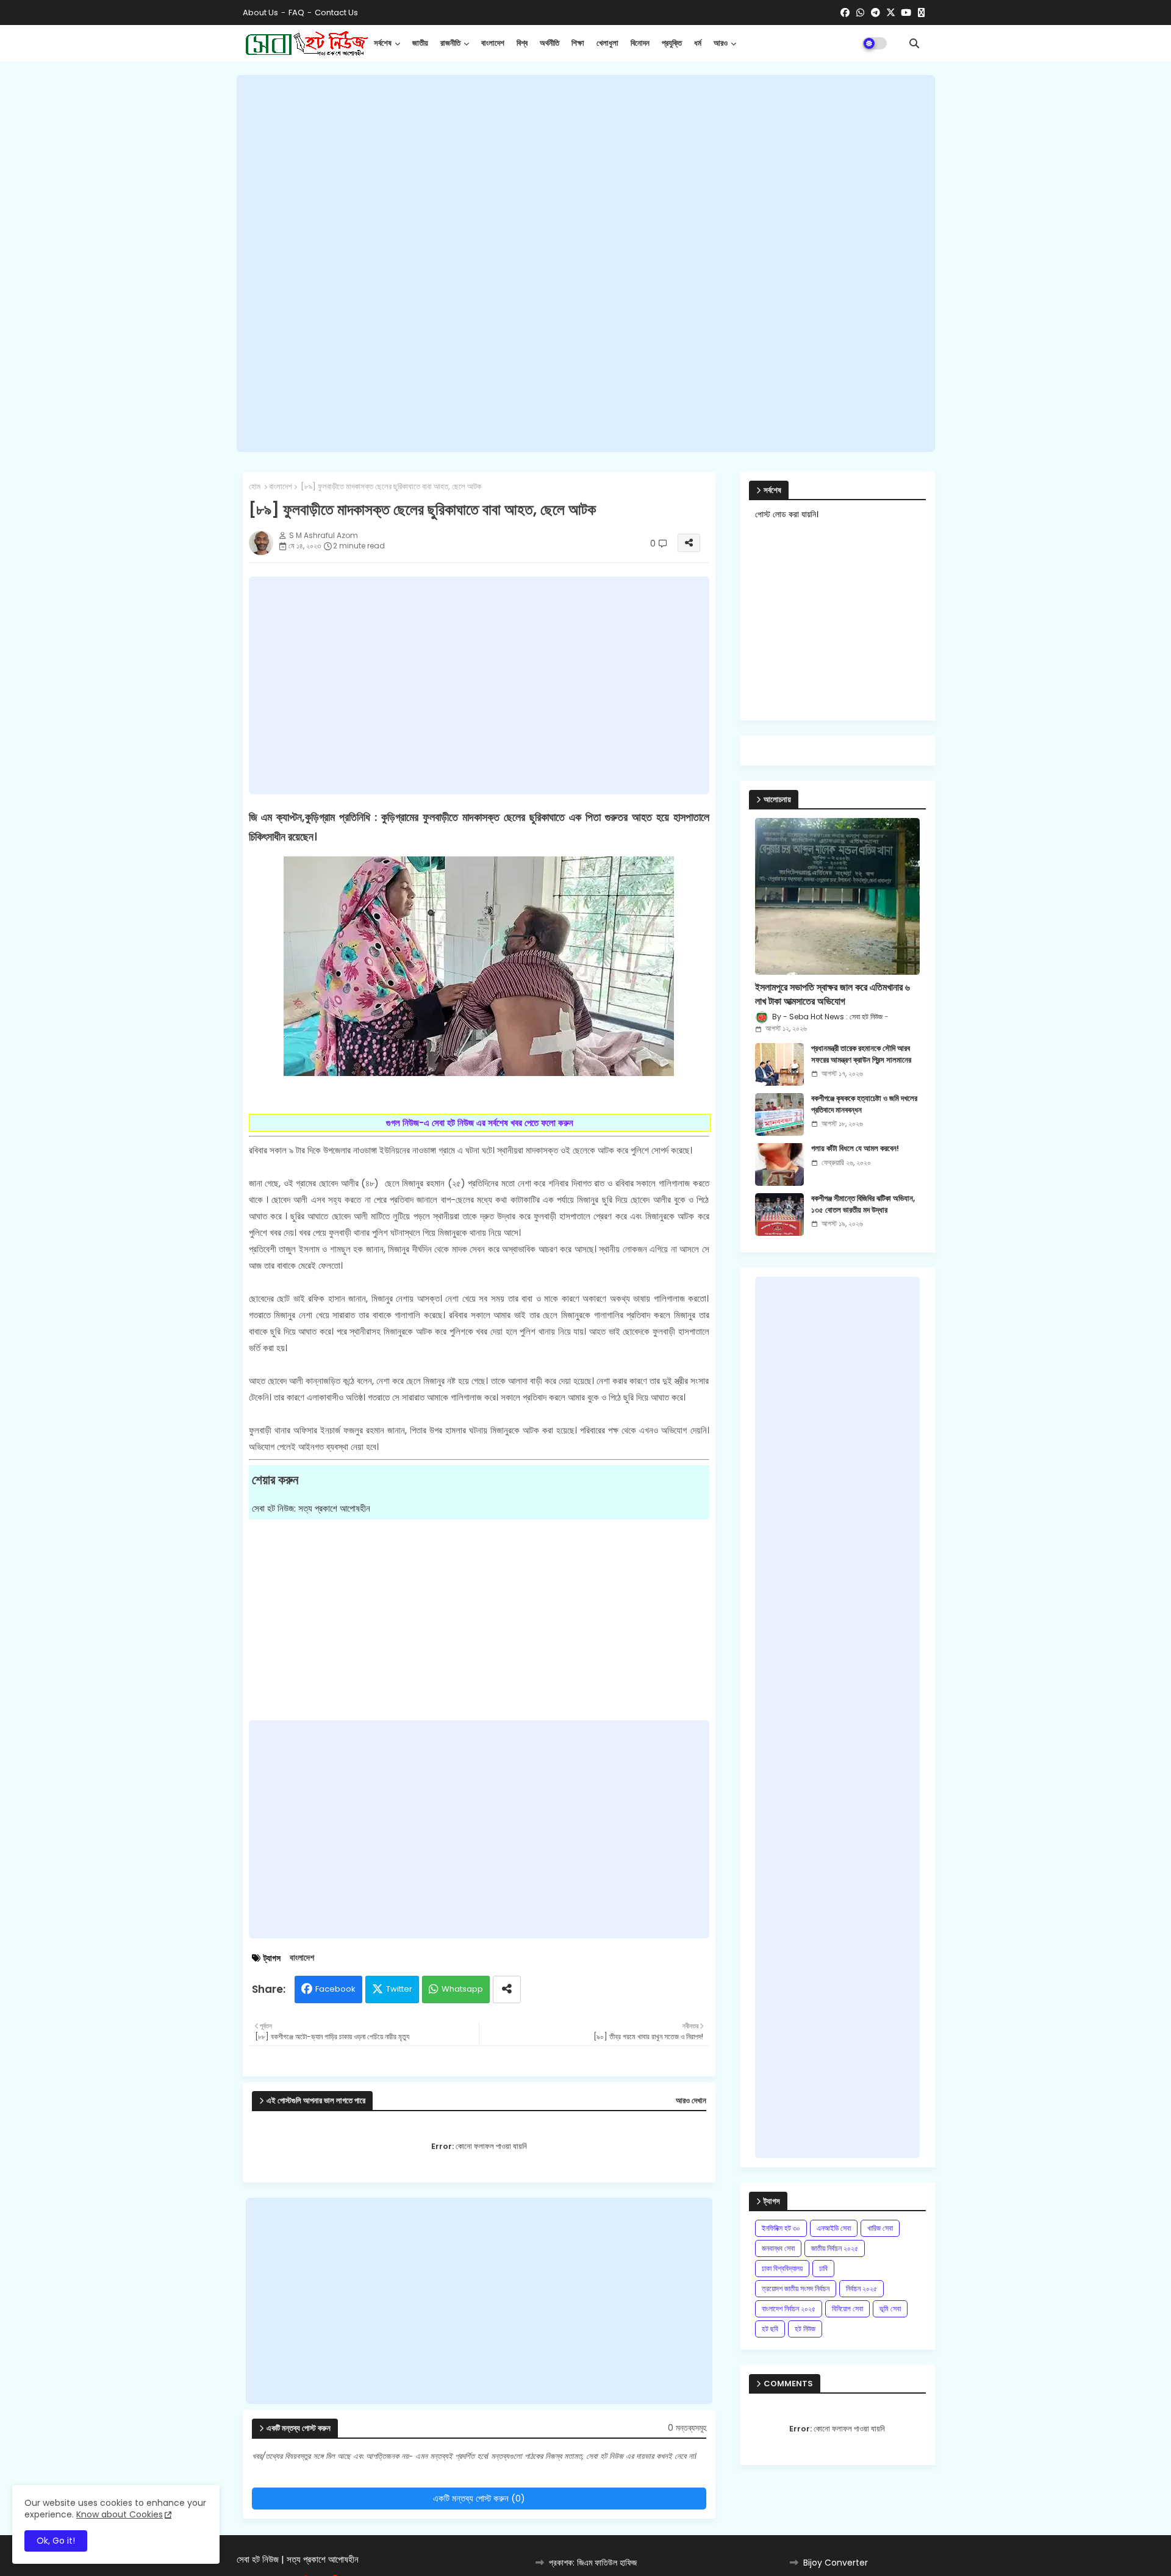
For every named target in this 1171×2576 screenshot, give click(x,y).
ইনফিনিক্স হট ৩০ (781, 2228)
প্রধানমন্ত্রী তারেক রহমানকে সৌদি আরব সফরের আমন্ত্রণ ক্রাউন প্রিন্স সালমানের (861, 1054)
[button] (914, 43)
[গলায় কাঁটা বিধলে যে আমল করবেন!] (779, 1164)
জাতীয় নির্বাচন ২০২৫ (835, 2248)
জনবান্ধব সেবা (778, 2248)
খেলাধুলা (607, 43)
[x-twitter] (891, 13)
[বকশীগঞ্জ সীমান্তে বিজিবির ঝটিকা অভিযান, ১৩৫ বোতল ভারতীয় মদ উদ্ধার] (779, 1214)
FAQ (296, 13)
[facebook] (845, 13)
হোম (255, 487)
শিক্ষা (578, 43)
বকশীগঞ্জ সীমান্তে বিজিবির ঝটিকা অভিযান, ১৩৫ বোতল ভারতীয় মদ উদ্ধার (863, 1204)
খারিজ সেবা (880, 2228)
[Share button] (507, 1989)
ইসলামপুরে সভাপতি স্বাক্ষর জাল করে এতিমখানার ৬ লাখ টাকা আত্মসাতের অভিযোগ (833, 994)
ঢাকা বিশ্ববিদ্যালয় (782, 2268)
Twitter (399, 1989)
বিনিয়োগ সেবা (847, 2309)
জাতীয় (420, 43)
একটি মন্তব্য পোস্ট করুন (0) (479, 2498)
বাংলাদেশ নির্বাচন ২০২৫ (789, 2309)
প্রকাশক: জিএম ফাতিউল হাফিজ (593, 2563)
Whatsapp (462, 1989)
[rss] (921, 13)
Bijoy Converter (836, 2563)
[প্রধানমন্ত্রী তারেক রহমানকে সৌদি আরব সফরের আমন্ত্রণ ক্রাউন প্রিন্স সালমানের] (779, 1064)
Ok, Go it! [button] (56, 2541)
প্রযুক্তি (672, 43)
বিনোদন (640, 43)
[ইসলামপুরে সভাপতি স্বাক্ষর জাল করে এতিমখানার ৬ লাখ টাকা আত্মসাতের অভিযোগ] (837, 896)
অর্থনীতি (550, 43)
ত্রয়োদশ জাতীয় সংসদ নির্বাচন (796, 2288)
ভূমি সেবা (890, 2309)
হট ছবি (770, 2329)
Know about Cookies (120, 2514)
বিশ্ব (522, 43)
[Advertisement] (586, 264)
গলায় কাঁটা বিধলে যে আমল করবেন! (855, 1149)
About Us (260, 13)
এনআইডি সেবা (834, 2228)
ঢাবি (823, 2268)
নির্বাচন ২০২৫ (861, 2288)
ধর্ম (698, 43)
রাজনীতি (450, 43)
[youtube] (906, 13)
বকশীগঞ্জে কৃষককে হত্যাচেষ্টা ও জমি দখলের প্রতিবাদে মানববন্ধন (864, 1104)
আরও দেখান (691, 2101)
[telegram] (876, 13)
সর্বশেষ (383, 43)
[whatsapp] (860, 13)
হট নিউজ (805, 2329)
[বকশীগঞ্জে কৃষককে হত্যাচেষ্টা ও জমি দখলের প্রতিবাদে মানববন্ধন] (779, 1114)
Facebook (335, 1989)
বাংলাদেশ (493, 43)
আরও (721, 43)
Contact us (336, 13)
